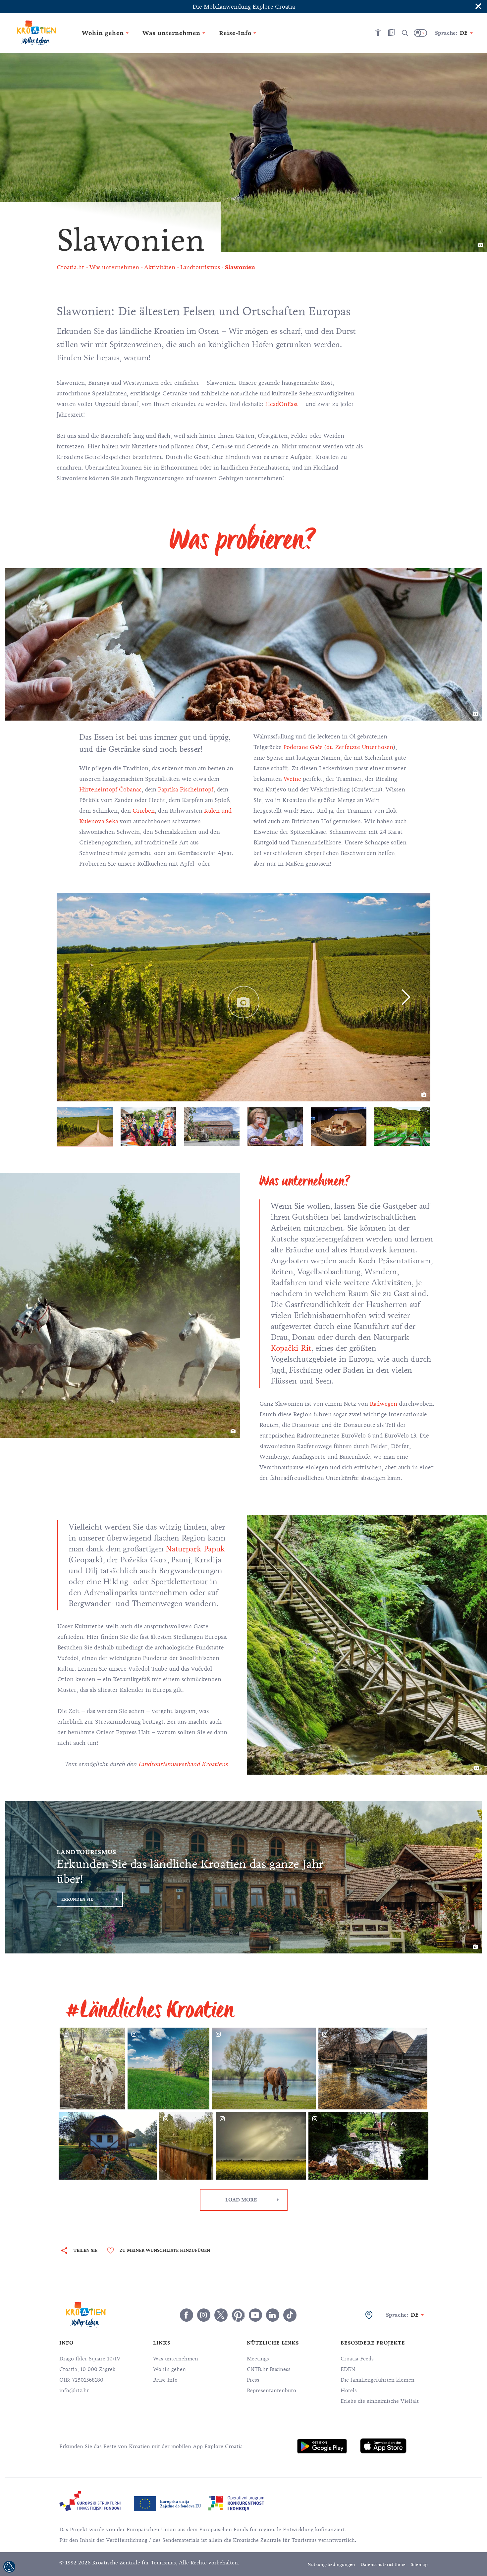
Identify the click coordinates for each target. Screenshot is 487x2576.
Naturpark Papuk (195, 1549)
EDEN (348, 2369)
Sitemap (419, 2565)
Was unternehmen (176, 2359)
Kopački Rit (291, 1348)
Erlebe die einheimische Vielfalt (380, 2401)
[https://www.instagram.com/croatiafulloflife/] (204, 2315)
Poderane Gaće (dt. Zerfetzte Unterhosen (338, 747)
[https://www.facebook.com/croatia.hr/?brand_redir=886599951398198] (187, 2315)
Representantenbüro (271, 2391)
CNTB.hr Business (269, 2369)
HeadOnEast (282, 404)
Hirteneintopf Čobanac (110, 789)
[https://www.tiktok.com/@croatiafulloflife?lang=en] (290, 2315)
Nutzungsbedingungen (331, 2565)
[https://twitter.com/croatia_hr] (221, 2315)
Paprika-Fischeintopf (186, 789)
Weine (292, 779)
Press (253, 2380)
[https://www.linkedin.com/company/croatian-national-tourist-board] (273, 2315)
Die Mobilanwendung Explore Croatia (244, 7)
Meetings (258, 2359)
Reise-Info (165, 2380)
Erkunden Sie (77, 1899)
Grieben (144, 811)
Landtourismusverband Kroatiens (183, 1764)
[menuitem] (322, 2446)
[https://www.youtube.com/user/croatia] (255, 2315)
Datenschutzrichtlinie (383, 2565)
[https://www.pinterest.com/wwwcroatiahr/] (238, 2315)
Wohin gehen (169, 2369)
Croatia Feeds (357, 2359)
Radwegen (384, 1404)
